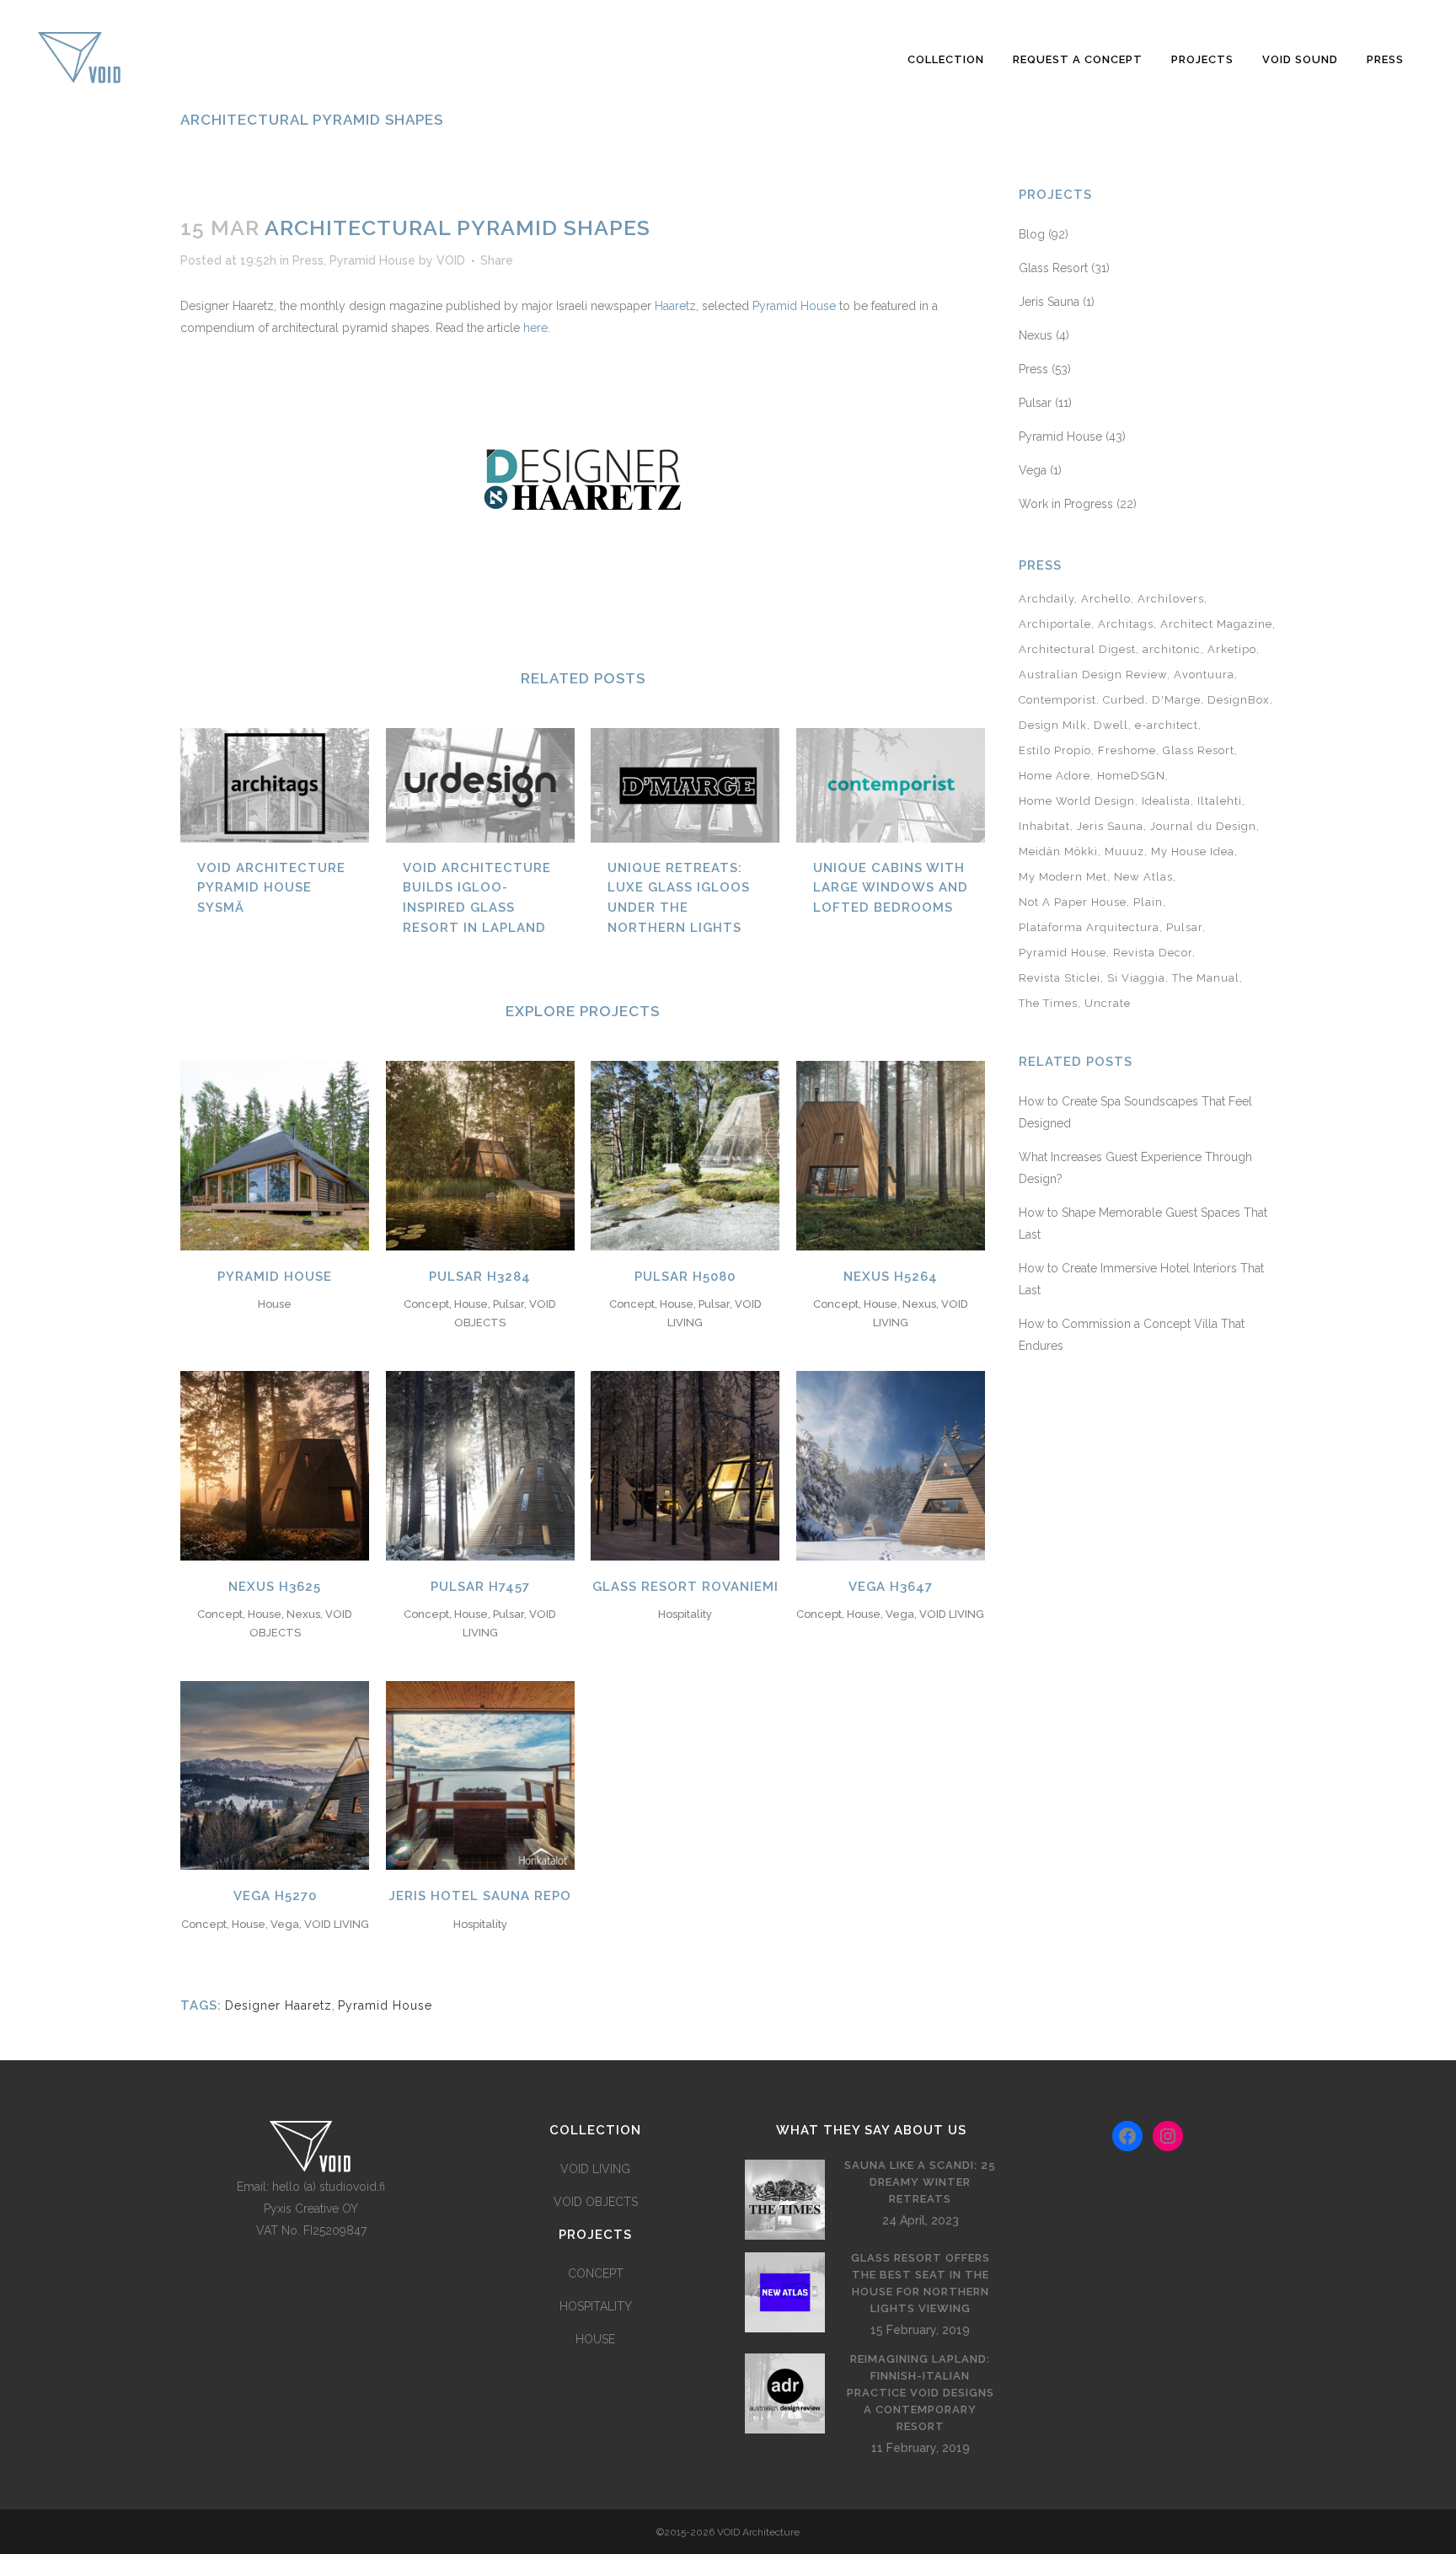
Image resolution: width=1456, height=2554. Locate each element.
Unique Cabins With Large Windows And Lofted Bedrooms (891, 888)
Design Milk (1053, 725)
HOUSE (595, 2339)
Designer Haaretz (278, 2005)
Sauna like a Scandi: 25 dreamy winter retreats (920, 2182)
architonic (1172, 649)
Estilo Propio (1055, 750)
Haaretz (675, 306)
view (275, 1154)
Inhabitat (1044, 826)
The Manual (1206, 978)
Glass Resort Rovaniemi (685, 1587)
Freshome (1127, 750)
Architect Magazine (1216, 624)
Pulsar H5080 (685, 1277)
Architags (1126, 624)
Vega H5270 (275, 1896)
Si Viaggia (1136, 978)
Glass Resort (1053, 268)
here (534, 328)
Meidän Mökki (1058, 851)
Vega (1033, 470)
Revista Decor (1153, 953)
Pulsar (1035, 403)
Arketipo (1232, 649)
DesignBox (1239, 700)
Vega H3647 (891, 1587)
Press (308, 260)
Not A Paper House (1073, 902)
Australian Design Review (1093, 675)
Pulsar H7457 (480, 1587)
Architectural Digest (1077, 649)
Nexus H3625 (275, 1587)
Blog (1032, 234)
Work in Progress (1066, 504)
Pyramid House (372, 260)
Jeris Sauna (1049, 302)
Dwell (1111, 725)
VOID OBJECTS (596, 2202)
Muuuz (1124, 851)
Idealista (1166, 801)
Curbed (1124, 700)
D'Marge (1176, 700)
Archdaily (1046, 599)
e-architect (1167, 725)
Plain (1148, 902)
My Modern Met (1063, 877)
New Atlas (1143, 877)
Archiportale (1055, 624)
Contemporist (1057, 700)
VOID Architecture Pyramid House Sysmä (271, 888)
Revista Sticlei (1060, 978)
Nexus (1036, 335)
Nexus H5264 (891, 1277)
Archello (1106, 599)
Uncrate (1108, 1003)
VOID (451, 260)
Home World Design (1077, 801)
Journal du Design (1203, 826)
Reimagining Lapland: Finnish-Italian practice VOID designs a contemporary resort (921, 2393)
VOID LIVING (595, 2169)
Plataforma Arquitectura (1089, 927)
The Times (1048, 1003)
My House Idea (1193, 851)
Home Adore (1055, 776)
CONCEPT (596, 2273)
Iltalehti (1220, 801)
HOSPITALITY (596, 2306)
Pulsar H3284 (480, 1277)
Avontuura (1204, 675)
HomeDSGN (1131, 776)
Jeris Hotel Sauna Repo (480, 1896)
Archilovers (1171, 599)
